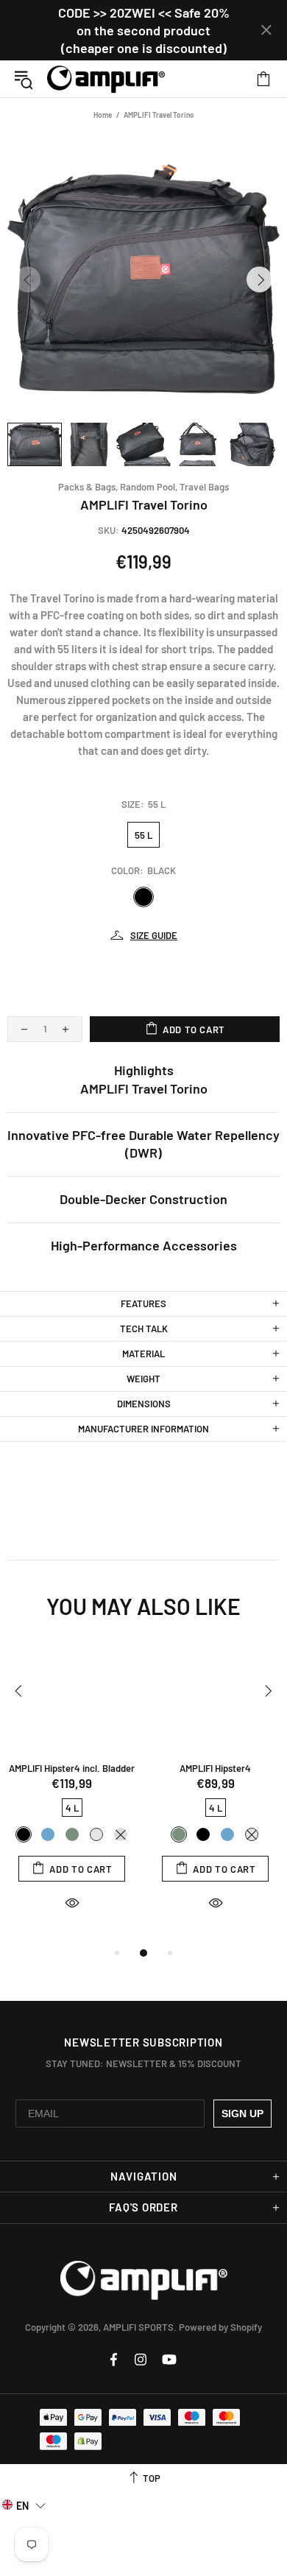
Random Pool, (149, 487)
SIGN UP (242, 2114)
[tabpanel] (72, 1792)
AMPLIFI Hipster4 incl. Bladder (72, 1768)
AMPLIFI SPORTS (106, 79)
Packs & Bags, (88, 487)
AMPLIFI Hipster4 (215, 1768)
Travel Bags (204, 487)
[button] (24, 2505)
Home (103, 115)
